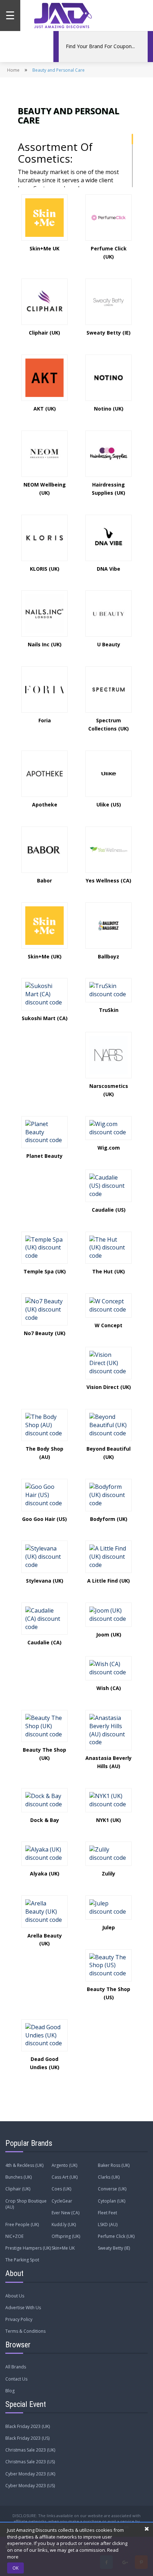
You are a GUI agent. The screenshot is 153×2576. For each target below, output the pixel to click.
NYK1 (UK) (109, 1820)
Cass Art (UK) (65, 2177)
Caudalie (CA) (44, 1642)
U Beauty (109, 644)
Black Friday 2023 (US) (27, 2438)
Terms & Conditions (25, 2331)
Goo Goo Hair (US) (44, 1519)
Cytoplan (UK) (112, 2201)
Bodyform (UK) (109, 1519)
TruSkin (109, 1010)
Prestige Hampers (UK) (28, 2248)
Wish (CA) (109, 1688)
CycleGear (62, 2201)
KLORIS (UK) (45, 569)
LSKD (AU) (108, 2224)
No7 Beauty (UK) (45, 1333)
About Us (15, 2296)
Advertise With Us (23, 2308)
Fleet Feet (107, 2213)
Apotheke (45, 805)
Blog (10, 2391)
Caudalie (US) (109, 1210)
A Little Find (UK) (109, 1581)
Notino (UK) (109, 409)
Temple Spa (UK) (45, 1271)
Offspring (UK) (66, 2236)
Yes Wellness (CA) (109, 880)
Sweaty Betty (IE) (109, 333)
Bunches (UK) (19, 2177)
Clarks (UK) (109, 2177)
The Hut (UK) (109, 1271)
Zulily (109, 1874)
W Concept (109, 1325)
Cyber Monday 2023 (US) (30, 2486)
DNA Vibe (109, 569)
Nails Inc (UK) (45, 644)
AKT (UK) (45, 409)
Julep (109, 1927)
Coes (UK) (61, 2189)
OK (15, 2568)
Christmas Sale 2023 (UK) (30, 2450)
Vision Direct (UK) (109, 1387)
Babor (44, 880)
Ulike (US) (109, 805)
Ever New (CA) (65, 2213)
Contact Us (16, 2379)
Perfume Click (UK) (116, 2236)
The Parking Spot (22, 2260)
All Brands (16, 2367)
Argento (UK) (64, 2165)
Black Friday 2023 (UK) (28, 2426)
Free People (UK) (22, 2224)
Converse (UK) (112, 2189)
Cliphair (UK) (44, 333)
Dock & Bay (45, 1820)
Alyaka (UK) (45, 1874)
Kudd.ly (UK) (64, 2224)
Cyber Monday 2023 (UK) (30, 2474)
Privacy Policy (19, 2319)
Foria (45, 720)
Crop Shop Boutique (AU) (26, 2204)
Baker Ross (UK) (114, 2165)
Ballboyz (109, 956)
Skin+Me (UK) (45, 956)
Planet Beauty (44, 1156)
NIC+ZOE (14, 2236)
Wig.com (109, 1148)
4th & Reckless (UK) (24, 2165)
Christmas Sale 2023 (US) (30, 2462)
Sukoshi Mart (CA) (45, 1018)
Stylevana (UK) (45, 1581)
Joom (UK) (109, 1635)
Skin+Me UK (44, 248)
